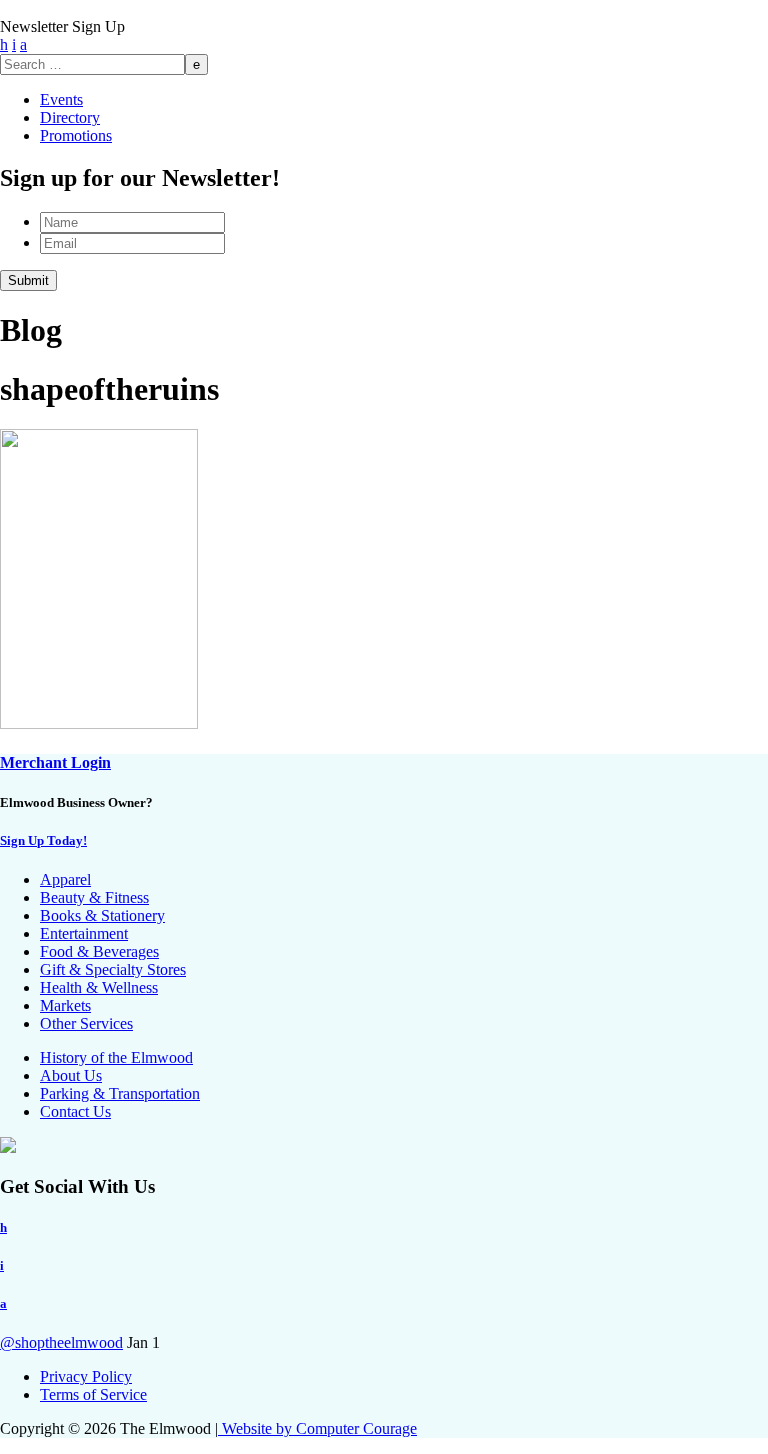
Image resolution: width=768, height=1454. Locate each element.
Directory (70, 117)
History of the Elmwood (116, 1057)
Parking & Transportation (120, 1093)
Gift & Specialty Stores (113, 969)
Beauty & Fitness (94, 897)
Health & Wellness (99, 987)
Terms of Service (93, 1394)
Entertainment (84, 933)
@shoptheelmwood (61, 1342)
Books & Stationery (102, 915)
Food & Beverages (99, 951)
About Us (71, 1075)
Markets (65, 1005)
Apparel (65, 879)
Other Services (86, 1023)
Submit (28, 280)
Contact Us (75, 1111)
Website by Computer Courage (317, 1428)
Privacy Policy (86, 1376)
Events (61, 99)
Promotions (76, 135)
